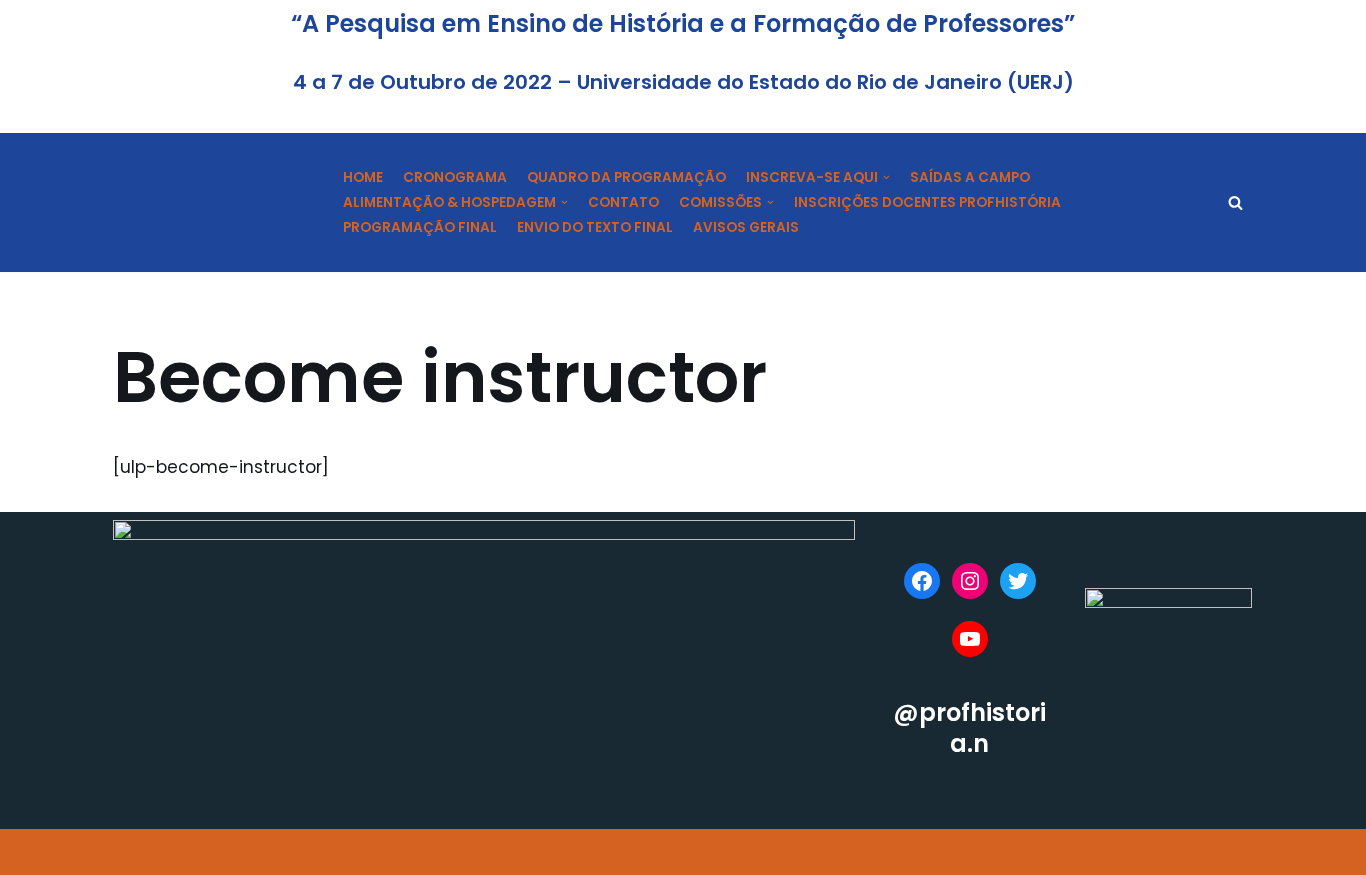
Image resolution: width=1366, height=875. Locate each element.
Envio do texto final (595, 227)
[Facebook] (922, 581)
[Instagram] (970, 581)
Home (363, 177)
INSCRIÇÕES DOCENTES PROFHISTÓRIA (927, 202)
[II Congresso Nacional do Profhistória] (213, 202)
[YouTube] (970, 639)
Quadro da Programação (626, 177)
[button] (1235, 202)
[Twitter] (1018, 581)
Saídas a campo (970, 177)
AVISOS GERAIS (746, 227)
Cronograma (455, 177)
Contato (623, 202)
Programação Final (420, 227)
